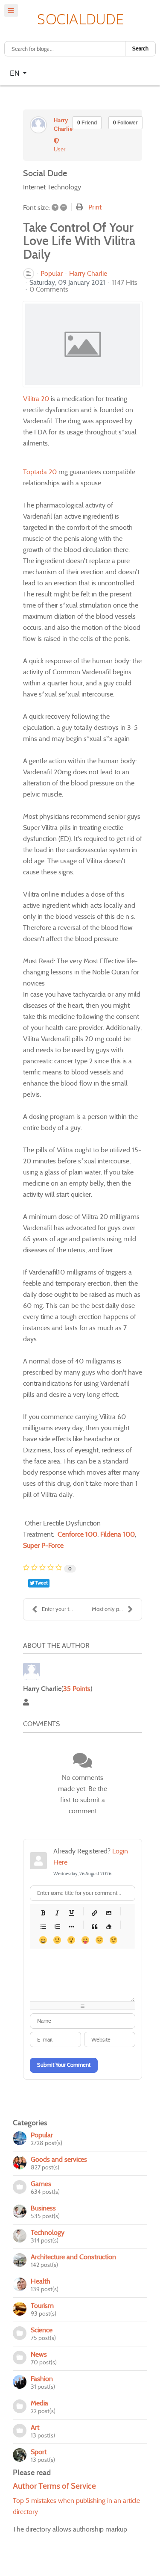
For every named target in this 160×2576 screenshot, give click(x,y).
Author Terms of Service (54, 2486)
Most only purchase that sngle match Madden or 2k (117, 1609)
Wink (113, 1940)
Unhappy (99, 1940)
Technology (48, 2232)
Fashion (42, 2379)
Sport (39, 2452)
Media (39, 2403)
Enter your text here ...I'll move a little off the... (62, 1609)
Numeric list (57, 1926)
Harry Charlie (88, 273)
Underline (71, 1913)
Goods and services (59, 2159)
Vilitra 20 (36, 399)
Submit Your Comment (64, 2065)
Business (43, 2208)
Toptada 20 (40, 472)
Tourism (42, 2306)
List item (71, 1926)
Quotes (94, 1926)
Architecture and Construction (73, 2257)
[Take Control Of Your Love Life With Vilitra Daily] (83, 344)
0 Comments (49, 289)
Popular (52, 274)
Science (42, 2330)
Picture (108, 1913)
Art (35, 2427)
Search (140, 49)
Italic (57, 1913)
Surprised (71, 1940)
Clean (108, 1926)
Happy (43, 1940)
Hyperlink (94, 1913)
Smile (57, 1940)
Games (41, 2184)
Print (95, 207)
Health (41, 2281)
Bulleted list (43, 1926)
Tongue (85, 1940)
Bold (43, 1913)
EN (16, 73)
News (39, 2354)
